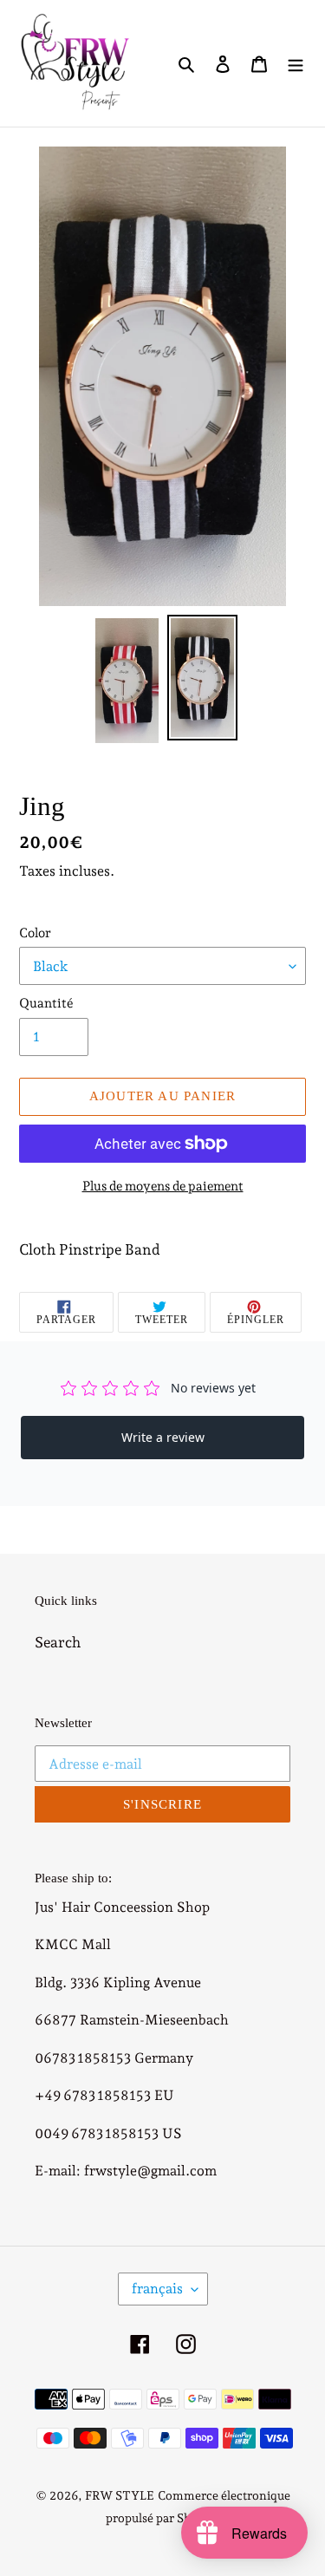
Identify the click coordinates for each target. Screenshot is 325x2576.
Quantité (46, 1003)
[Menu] (296, 63)
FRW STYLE (120, 2495)
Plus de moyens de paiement (163, 1186)
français (157, 2289)
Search (58, 1642)
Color (35, 933)
